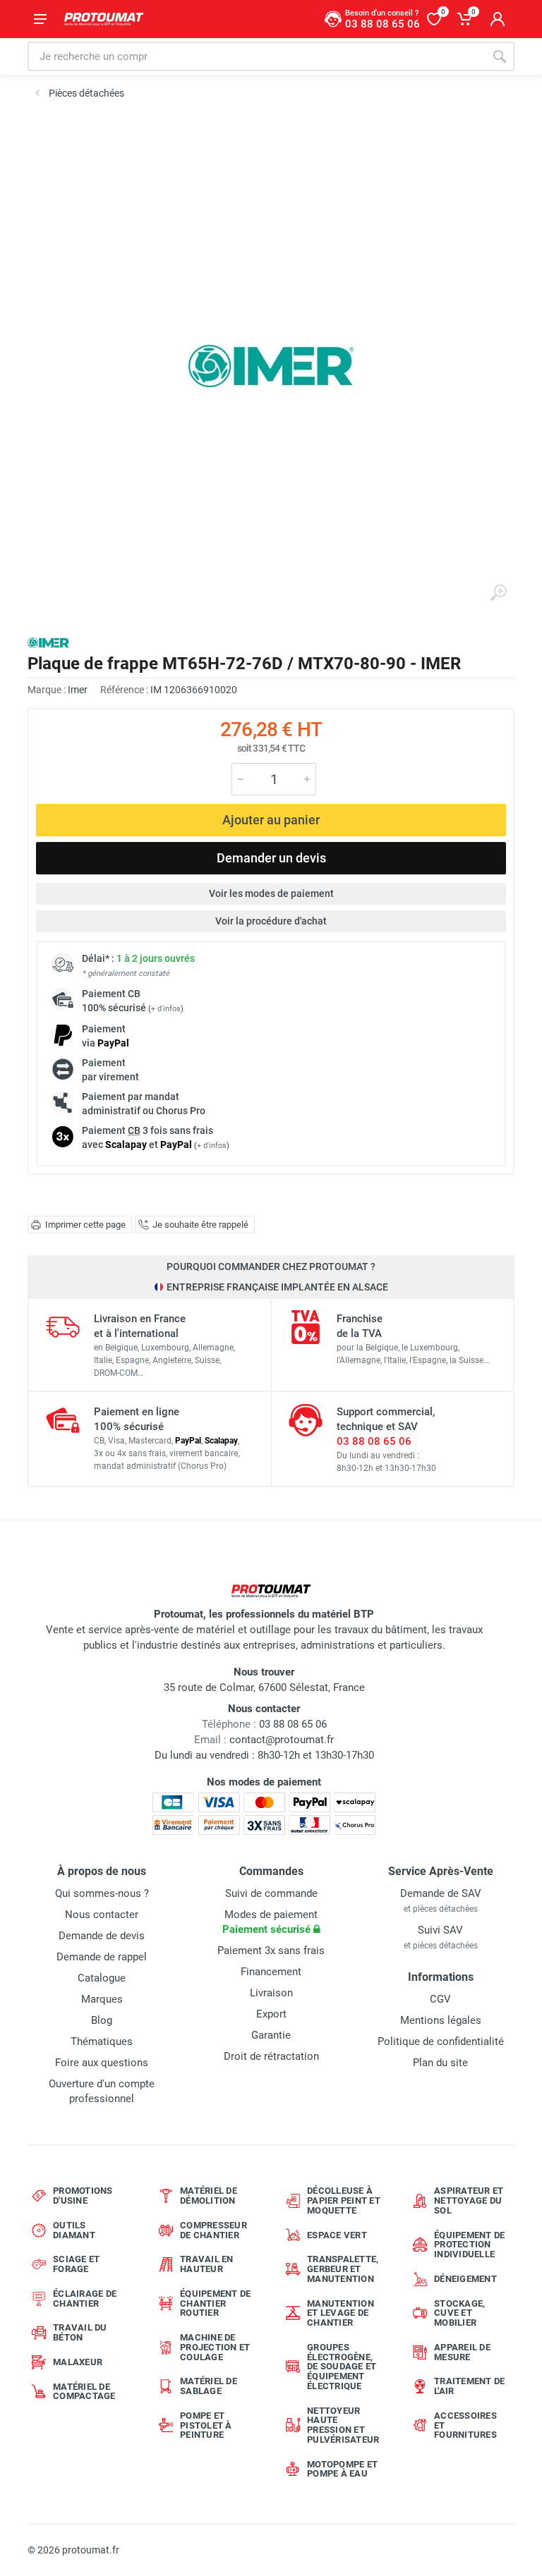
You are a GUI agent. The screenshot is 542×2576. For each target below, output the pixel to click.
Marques (102, 1999)
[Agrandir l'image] (498, 593)
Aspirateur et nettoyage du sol (469, 2200)
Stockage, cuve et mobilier (459, 2313)
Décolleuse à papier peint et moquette (344, 2200)
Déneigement (465, 2279)
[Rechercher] (500, 56)
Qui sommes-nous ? (102, 1893)
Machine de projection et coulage (215, 2347)
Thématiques (102, 2041)
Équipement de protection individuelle (469, 2245)
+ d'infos (166, 1009)
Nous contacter (102, 1915)
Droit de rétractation (271, 2056)
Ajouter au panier (271, 820)
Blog (102, 2020)
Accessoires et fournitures (465, 2425)
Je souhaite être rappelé (200, 1225)
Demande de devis (102, 1936)
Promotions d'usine (83, 2196)
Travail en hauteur (207, 2264)
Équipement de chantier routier (215, 2303)
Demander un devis (271, 858)
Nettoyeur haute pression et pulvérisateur (343, 2425)
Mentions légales (441, 2020)
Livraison (271, 1993)
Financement (271, 1972)
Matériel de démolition (209, 2196)
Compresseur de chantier (213, 2230)
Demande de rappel (102, 1957)
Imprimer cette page (85, 1225)
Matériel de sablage (209, 2386)
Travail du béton (80, 2332)
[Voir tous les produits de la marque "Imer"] (48, 643)
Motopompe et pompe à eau (342, 2469)
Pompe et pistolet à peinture (206, 2425)
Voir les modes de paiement (271, 893)
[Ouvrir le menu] (40, 19)
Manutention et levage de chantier (341, 2313)
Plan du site (440, 2063)
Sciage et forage (76, 2264)
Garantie (271, 2035)
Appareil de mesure (462, 2352)
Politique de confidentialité (441, 2041)
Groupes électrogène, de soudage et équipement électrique (342, 2367)
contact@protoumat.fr (282, 1740)
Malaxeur (78, 2362)
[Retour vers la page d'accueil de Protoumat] (104, 19)
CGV (440, 1999)
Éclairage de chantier (85, 2299)
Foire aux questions (102, 2063)
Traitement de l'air (469, 2386)
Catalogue (102, 1978)
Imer (78, 690)
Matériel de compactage (84, 2392)
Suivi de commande (271, 1893)
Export (271, 2014)
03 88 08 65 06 (374, 1441)
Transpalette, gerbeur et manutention (343, 2269)
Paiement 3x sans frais (271, 1951)
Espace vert (337, 2235)
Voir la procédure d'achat (271, 921)
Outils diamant (74, 2230)
